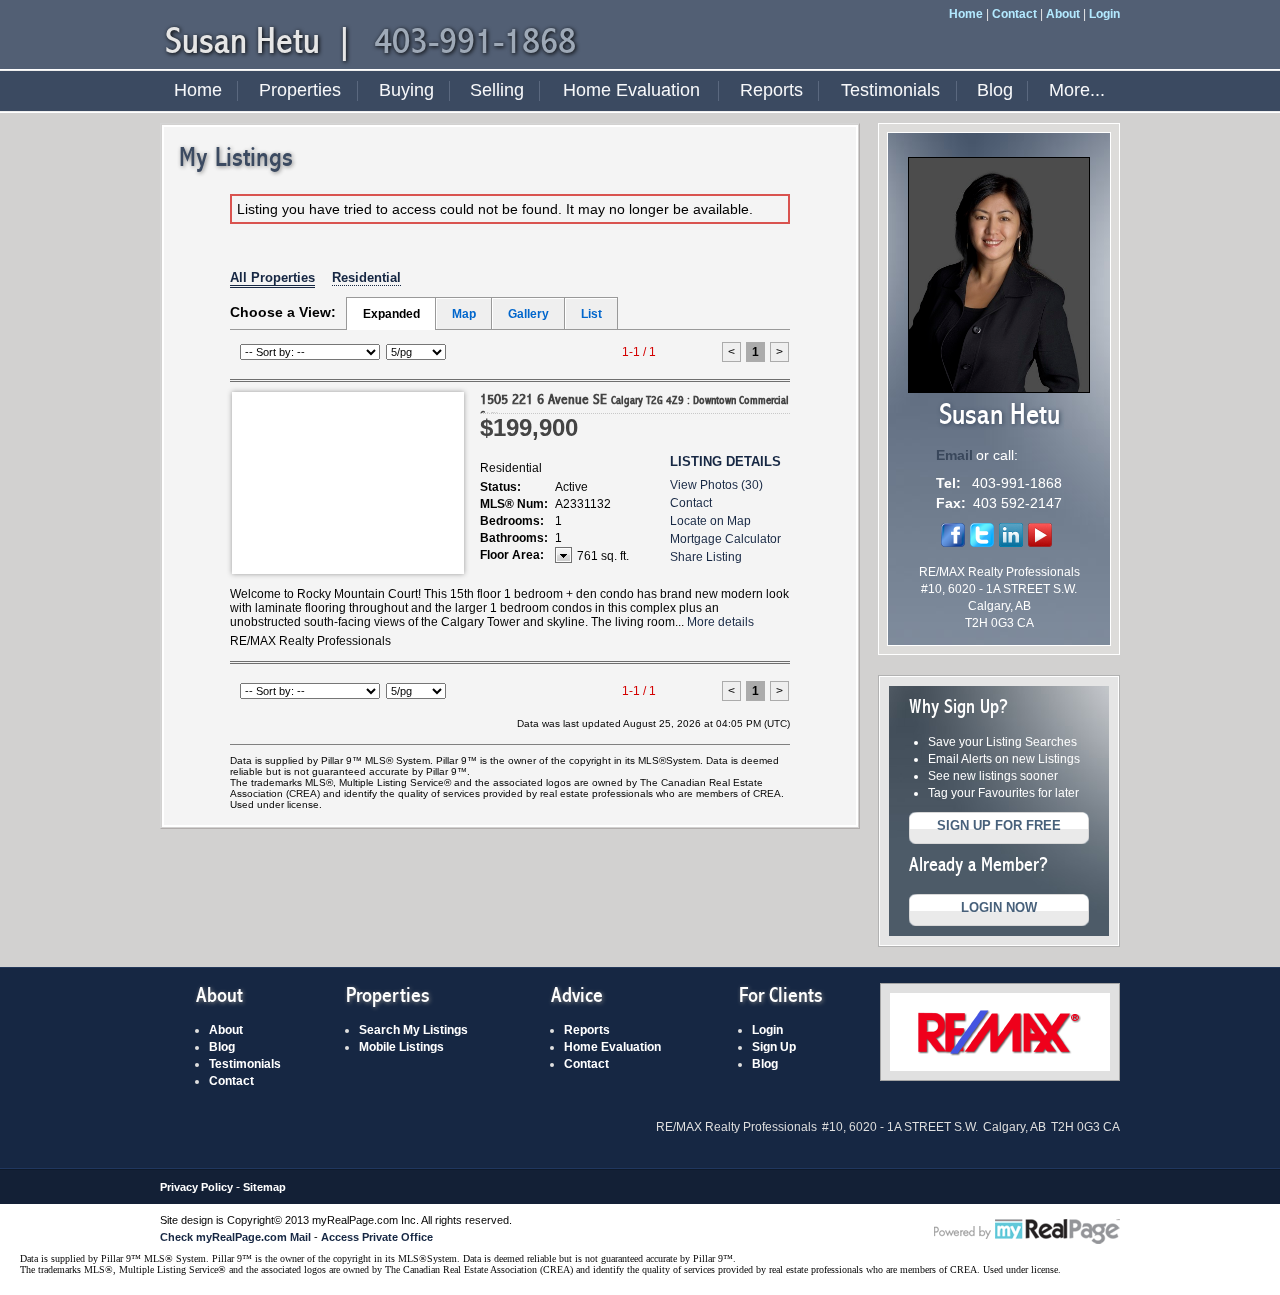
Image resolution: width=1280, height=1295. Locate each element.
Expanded (391, 314)
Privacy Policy (196, 1187)
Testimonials (890, 90)
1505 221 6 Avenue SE (634, 406)
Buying (406, 90)
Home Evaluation (631, 90)
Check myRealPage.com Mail (235, 1237)
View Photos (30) (716, 485)
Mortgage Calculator (725, 539)
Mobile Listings (401, 1047)
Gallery (528, 314)
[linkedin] (1011, 543)
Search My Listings (413, 1030)
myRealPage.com (1027, 1232)
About (1063, 14)
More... (1077, 90)
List (591, 314)
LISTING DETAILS (725, 461)
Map (464, 314)
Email (954, 455)
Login (1104, 14)
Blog (995, 90)
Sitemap (264, 1187)
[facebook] (953, 543)
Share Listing (706, 557)
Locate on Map (710, 521)
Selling (497, 90)
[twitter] (982, 543)
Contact (1014, 14)
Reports (771, 90)
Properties (300, 90)
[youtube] (1040, 543)
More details (720, 622)
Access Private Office (377, 1237)
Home (966, 14)
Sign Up (774, 1047)
